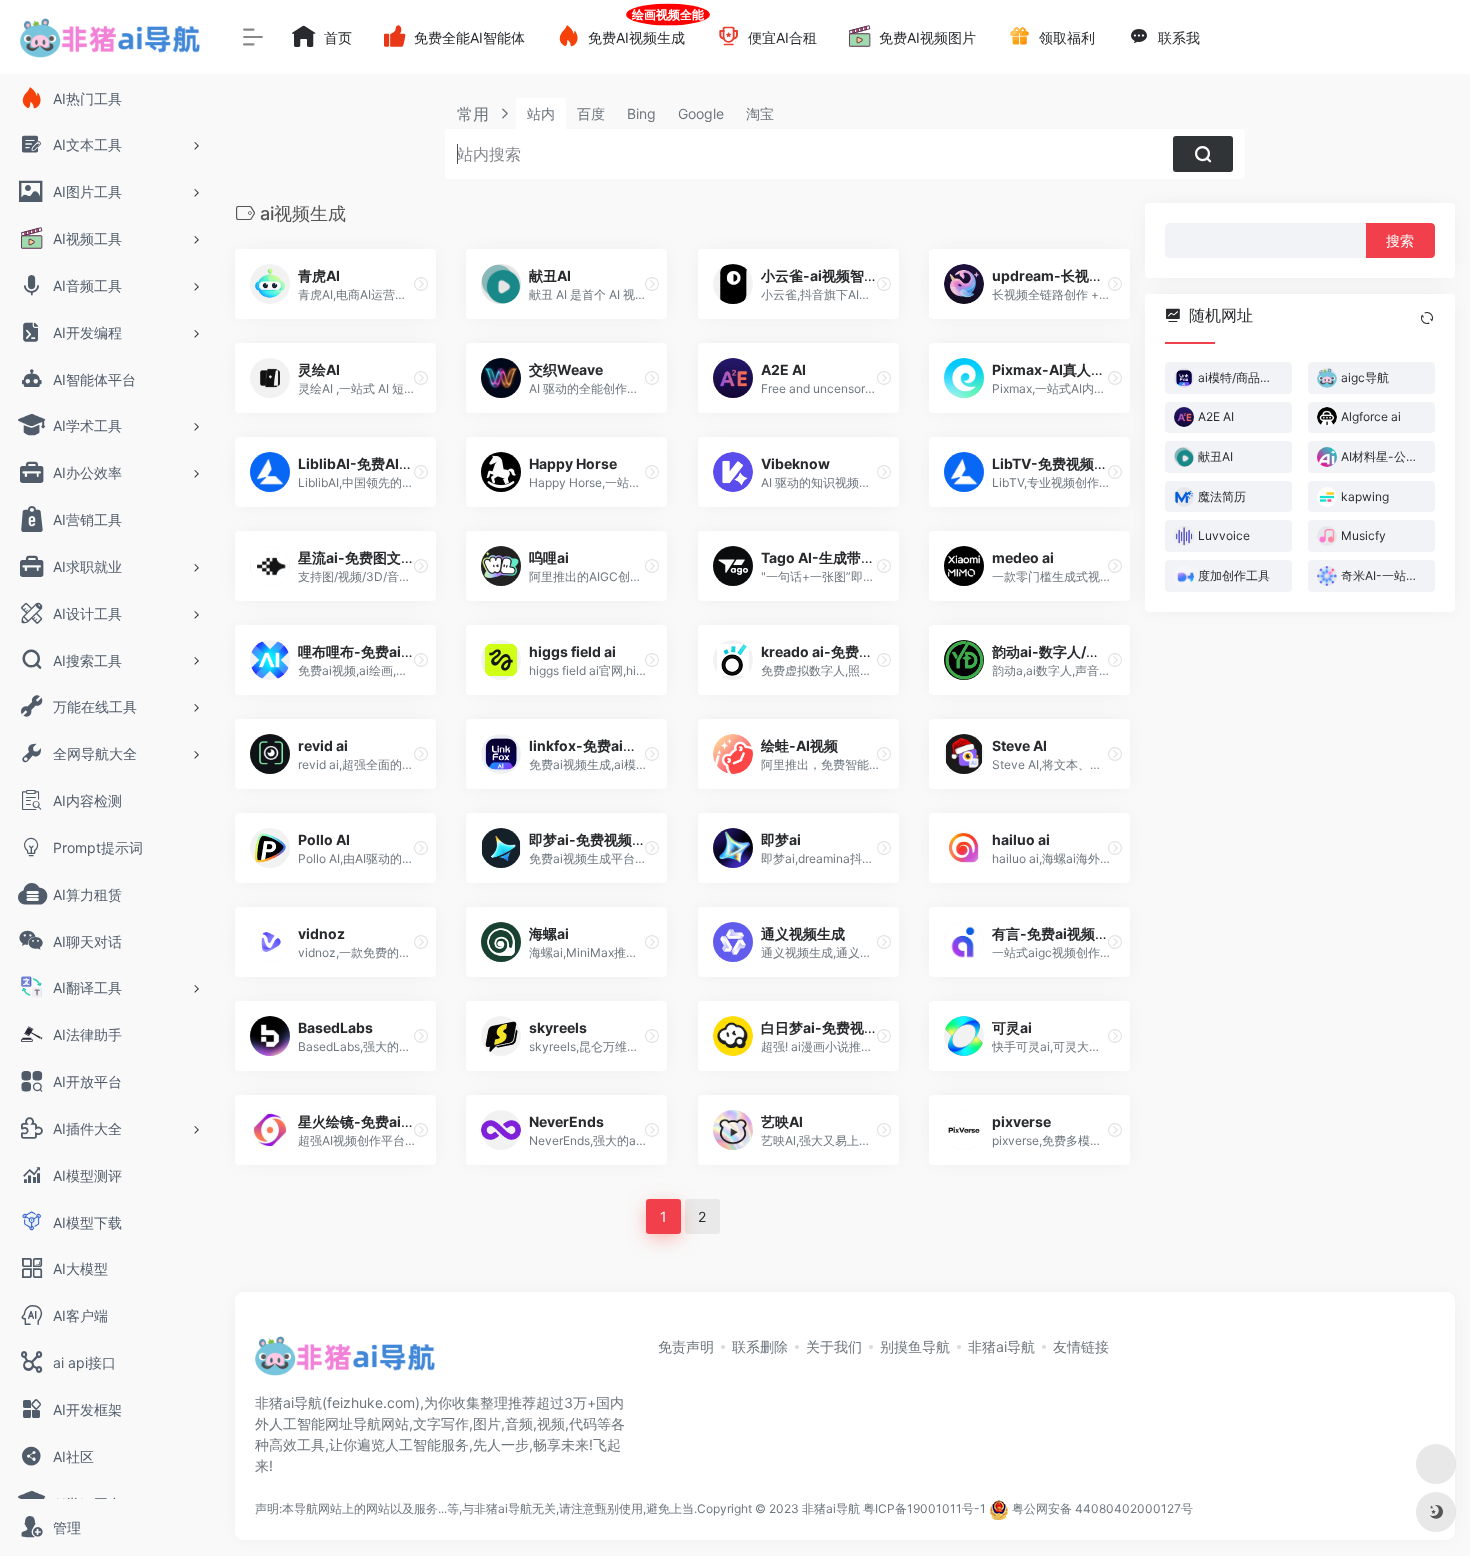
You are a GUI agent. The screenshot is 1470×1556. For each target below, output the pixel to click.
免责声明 (686, 1346)
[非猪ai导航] (345, 1362)
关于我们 (834, 1346)
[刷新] (1427, 318)
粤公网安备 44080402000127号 (1102, 1508)
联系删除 (760, 1346)
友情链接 (1081, 1346)
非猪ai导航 (1001, 1346)
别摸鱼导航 (915, 1346)
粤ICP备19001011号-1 (924, 1508)
